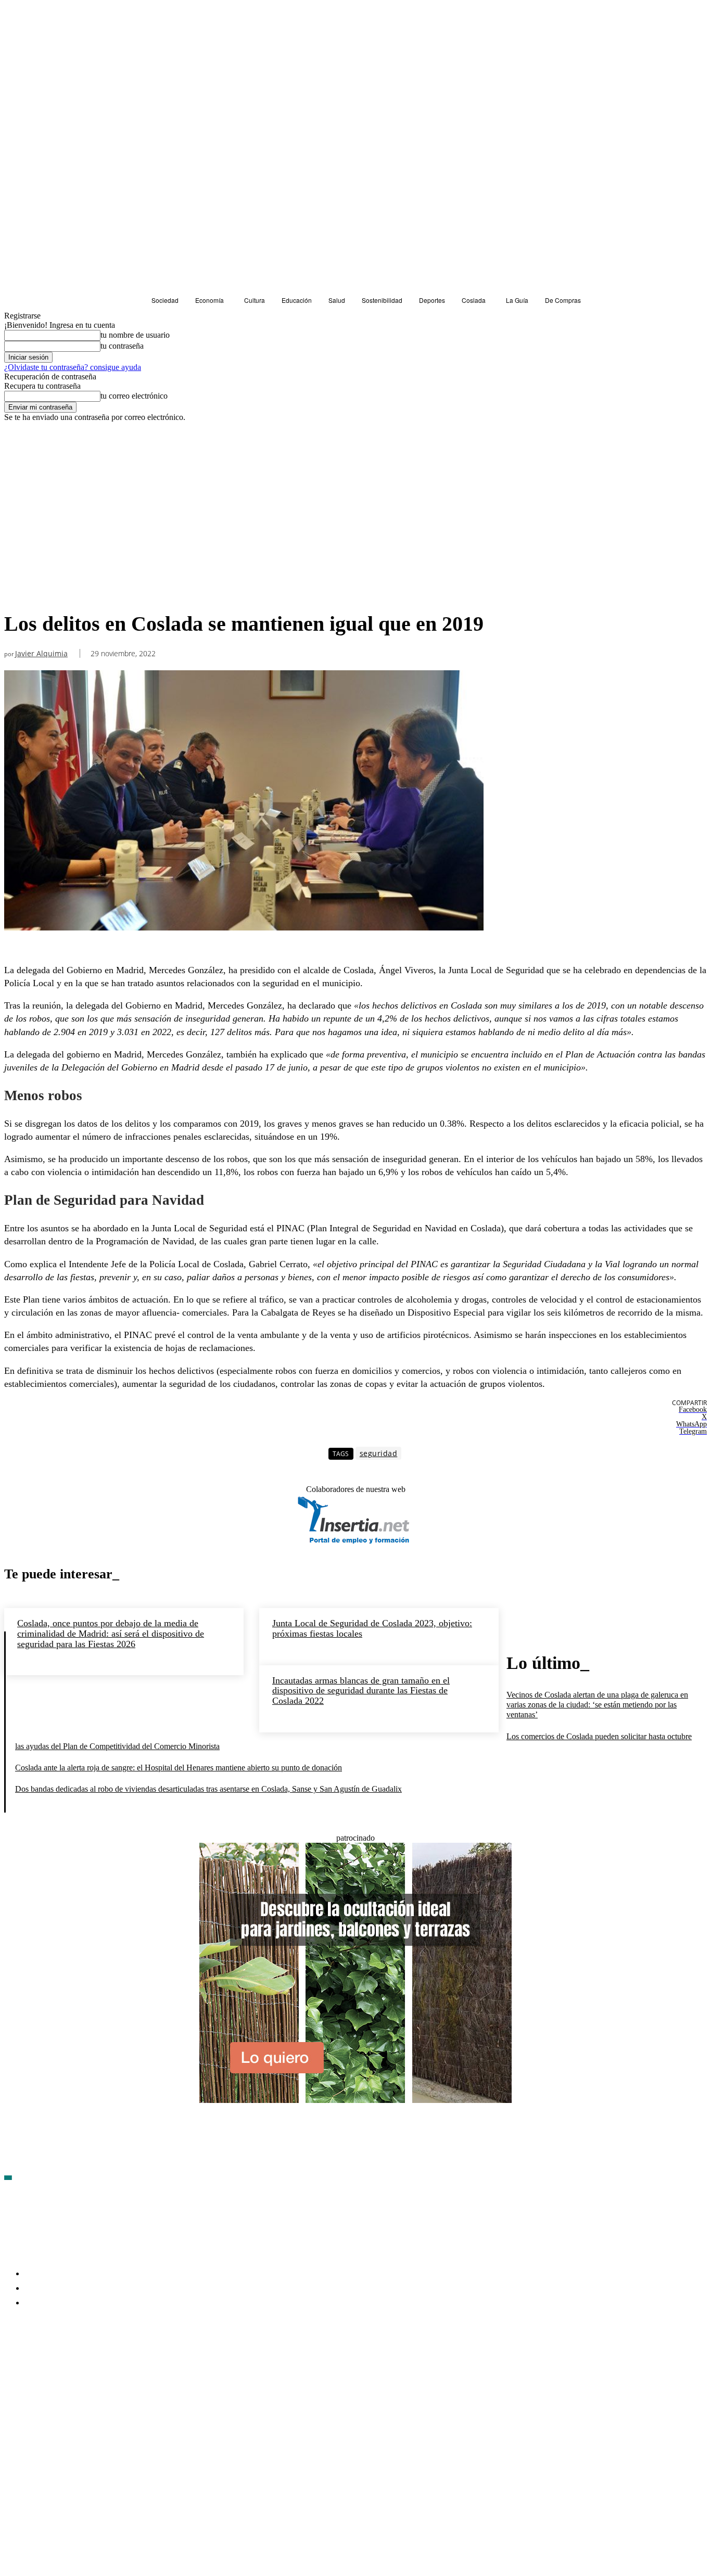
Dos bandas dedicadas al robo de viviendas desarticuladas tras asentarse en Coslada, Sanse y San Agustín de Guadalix (208, 1789)
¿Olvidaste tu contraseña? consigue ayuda (73, 367)
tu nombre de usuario (135, 335)
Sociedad (22, 441)
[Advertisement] (244, 528)
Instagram (92, 2363)
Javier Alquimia (41, 654)
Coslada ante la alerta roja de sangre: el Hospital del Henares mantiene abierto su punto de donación (179, 1768)
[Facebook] (12, 2364)
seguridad (379, 1453)
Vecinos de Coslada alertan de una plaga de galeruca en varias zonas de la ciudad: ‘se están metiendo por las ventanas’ (597, 1705)
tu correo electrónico (134, 396)
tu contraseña (122, 346)
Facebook (37, 2363)
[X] (124, 2364)
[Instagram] (68, 2364)
